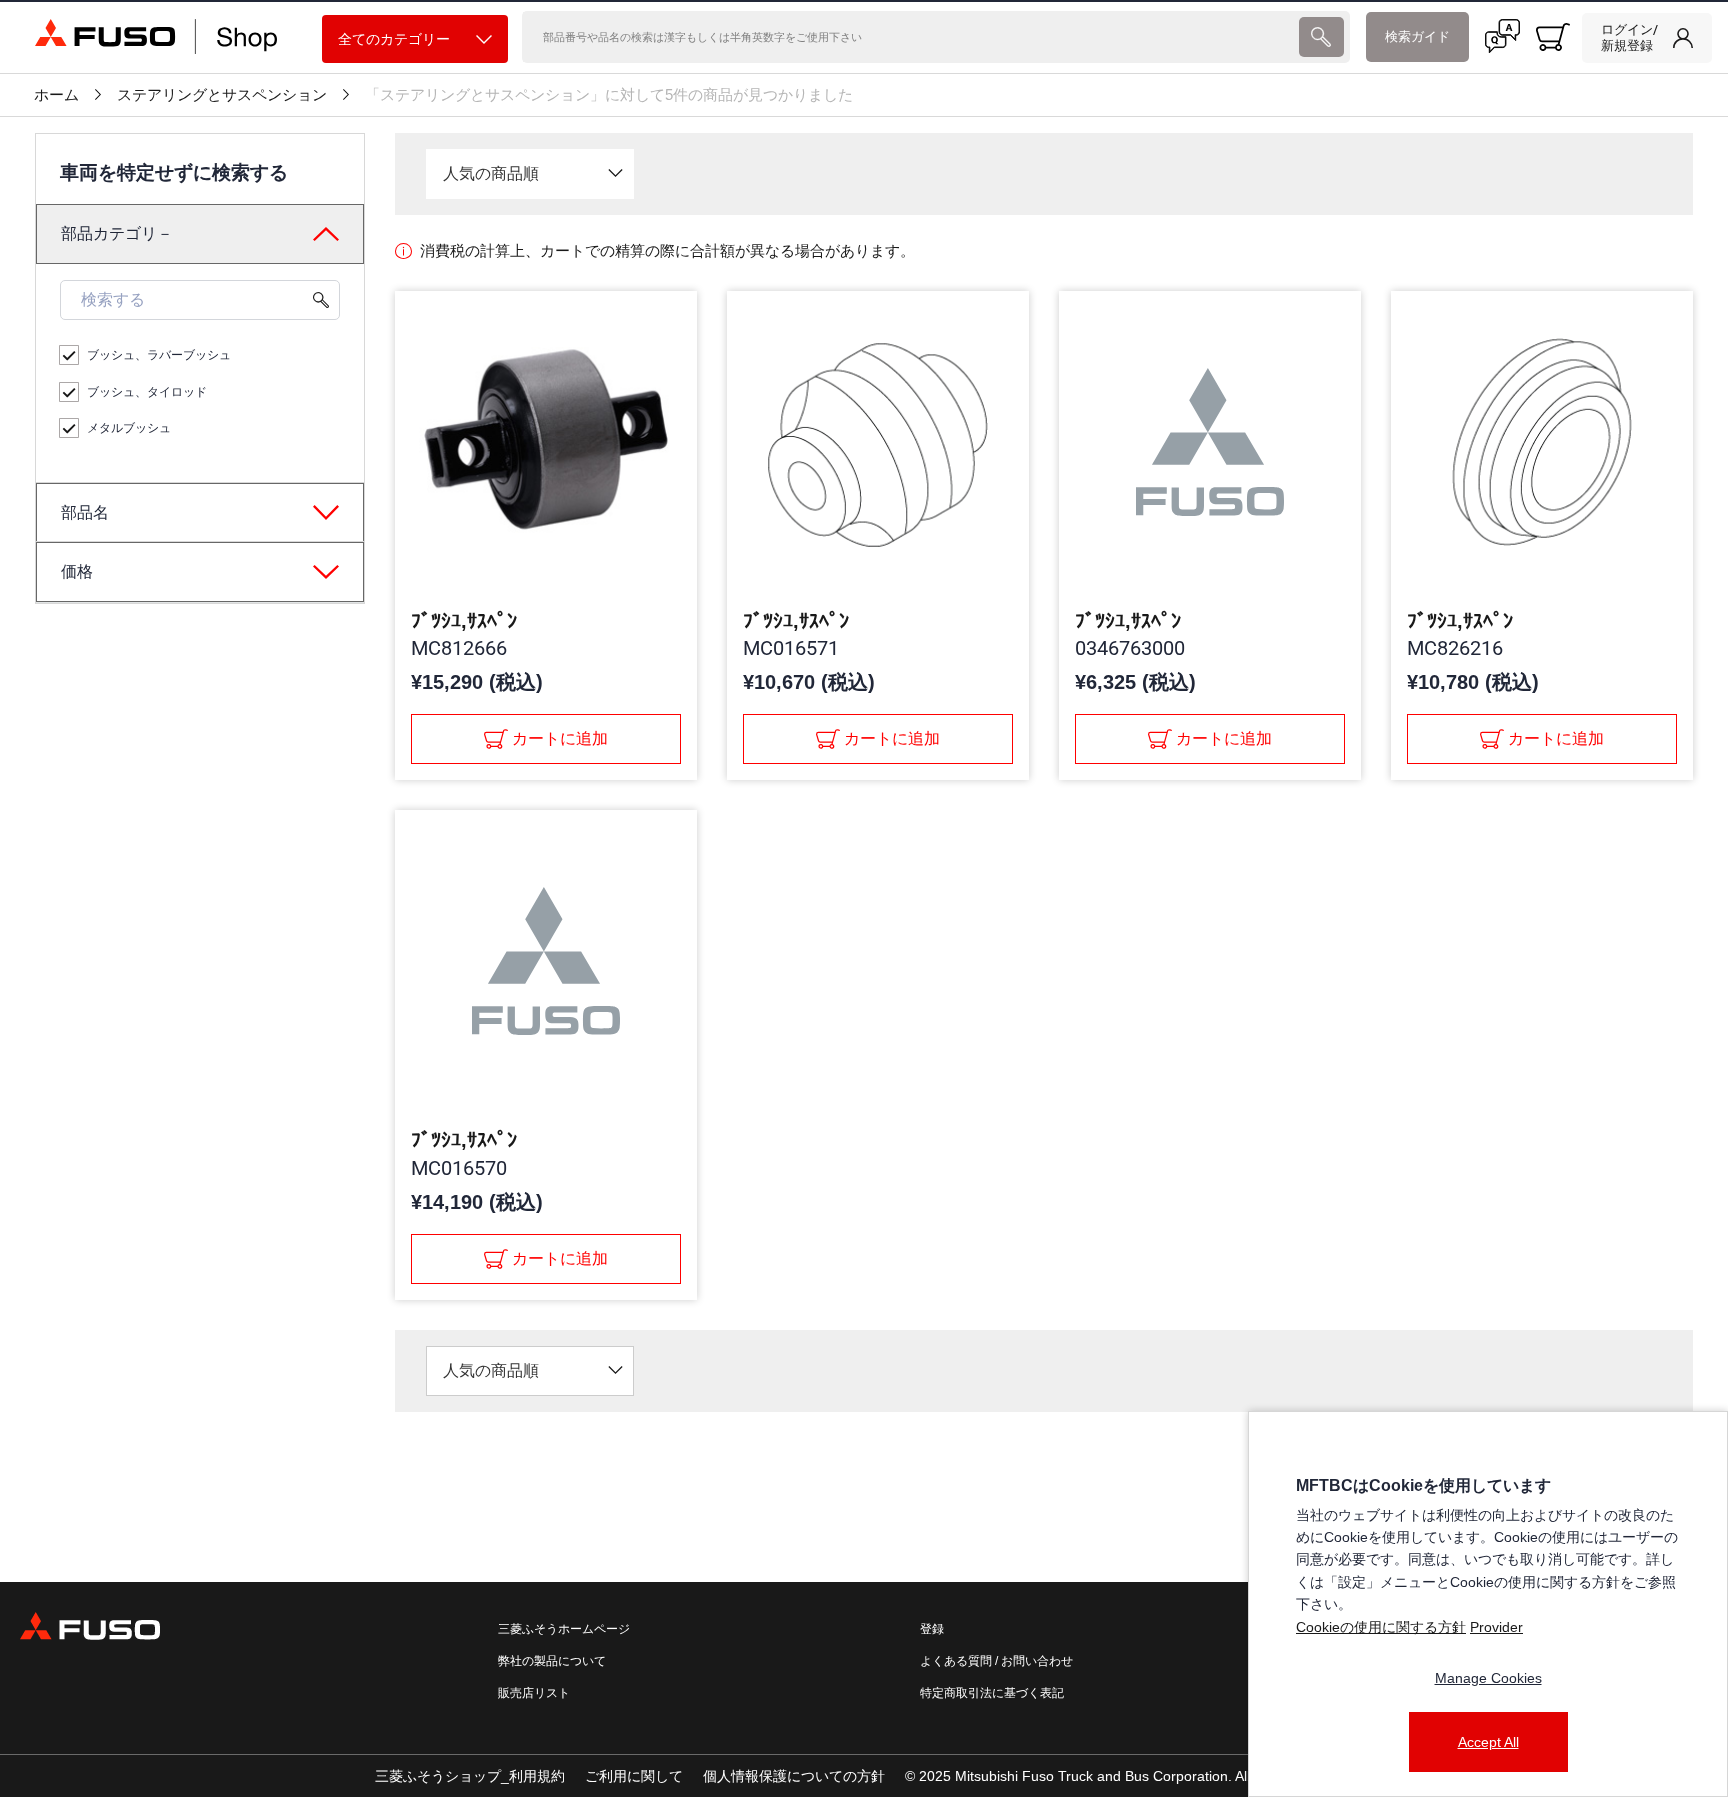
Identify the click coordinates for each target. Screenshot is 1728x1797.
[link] (1647, 38)
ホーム (56, 95)
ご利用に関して (634, 1776)
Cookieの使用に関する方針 (1381, 1627)
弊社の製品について (552, 1661)
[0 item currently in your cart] (1553, 37)
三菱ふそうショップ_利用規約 (470, 1776)
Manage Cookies (1488, 1678)
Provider (1496, 1627)
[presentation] (1321, 37)
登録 (932, 1629)
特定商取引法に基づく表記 (992, 1693)
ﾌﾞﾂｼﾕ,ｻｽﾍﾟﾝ (464, 621)
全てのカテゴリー (394, 39)
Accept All (1488, 1742)
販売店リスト (534, 1693)
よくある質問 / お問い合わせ (996, 1661)
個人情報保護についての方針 (794, 1776)
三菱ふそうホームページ (564, 1629)
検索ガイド (1417, 36)
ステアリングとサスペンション (222, 95)
